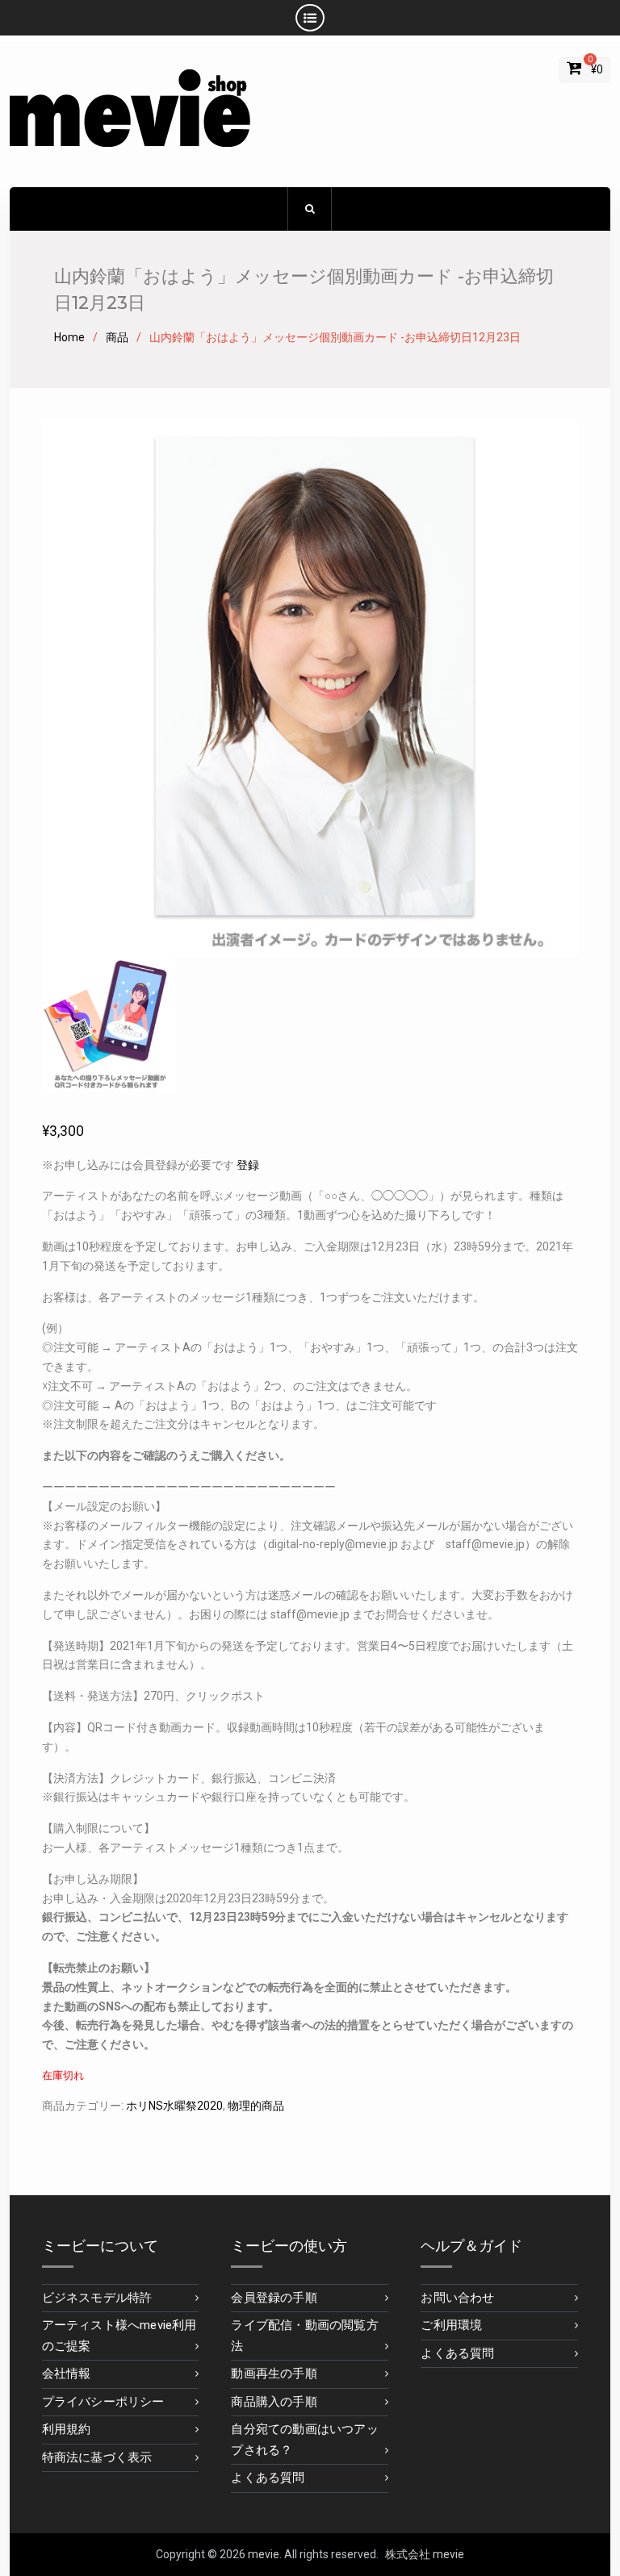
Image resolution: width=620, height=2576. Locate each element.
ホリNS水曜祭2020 (174, 2106)
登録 (248, 1165)
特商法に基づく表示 (97, 2457)
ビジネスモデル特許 (97, 2298)
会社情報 (67, 2374)
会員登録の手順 (274, 2298)
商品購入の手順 (274, 2402)
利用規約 (67, 2429)
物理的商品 (256, 2106)
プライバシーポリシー (103, 2402)
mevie (264, 2554)
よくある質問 (268, 2478)
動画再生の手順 (274, 2374)
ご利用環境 (451, 2325)
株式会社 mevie (425, 2554)
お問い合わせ (457, 2298)
